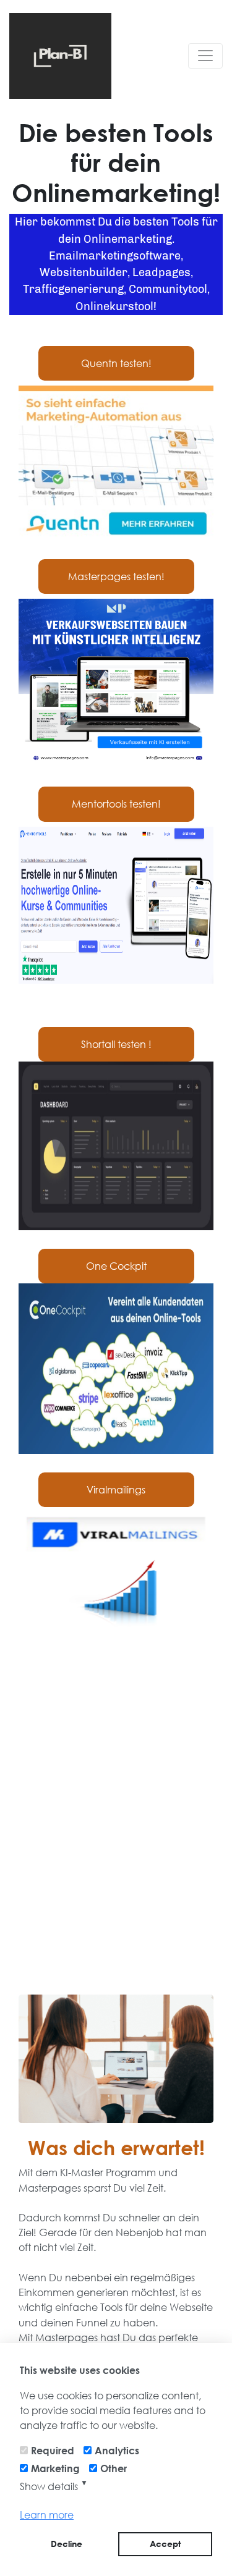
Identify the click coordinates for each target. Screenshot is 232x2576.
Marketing (55, 2468)
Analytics (117, 2450)
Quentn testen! (116, 363)
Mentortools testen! (116, 804)
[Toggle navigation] (205, 56)
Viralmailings (116, 1489)
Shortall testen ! (116, 1044)
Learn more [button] (47, 2515)
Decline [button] (67, 2544)
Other (114, 2468)
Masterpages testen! (116, 576)
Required (53, 2450)
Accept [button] (165, 2544)
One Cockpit (116, 1266)
